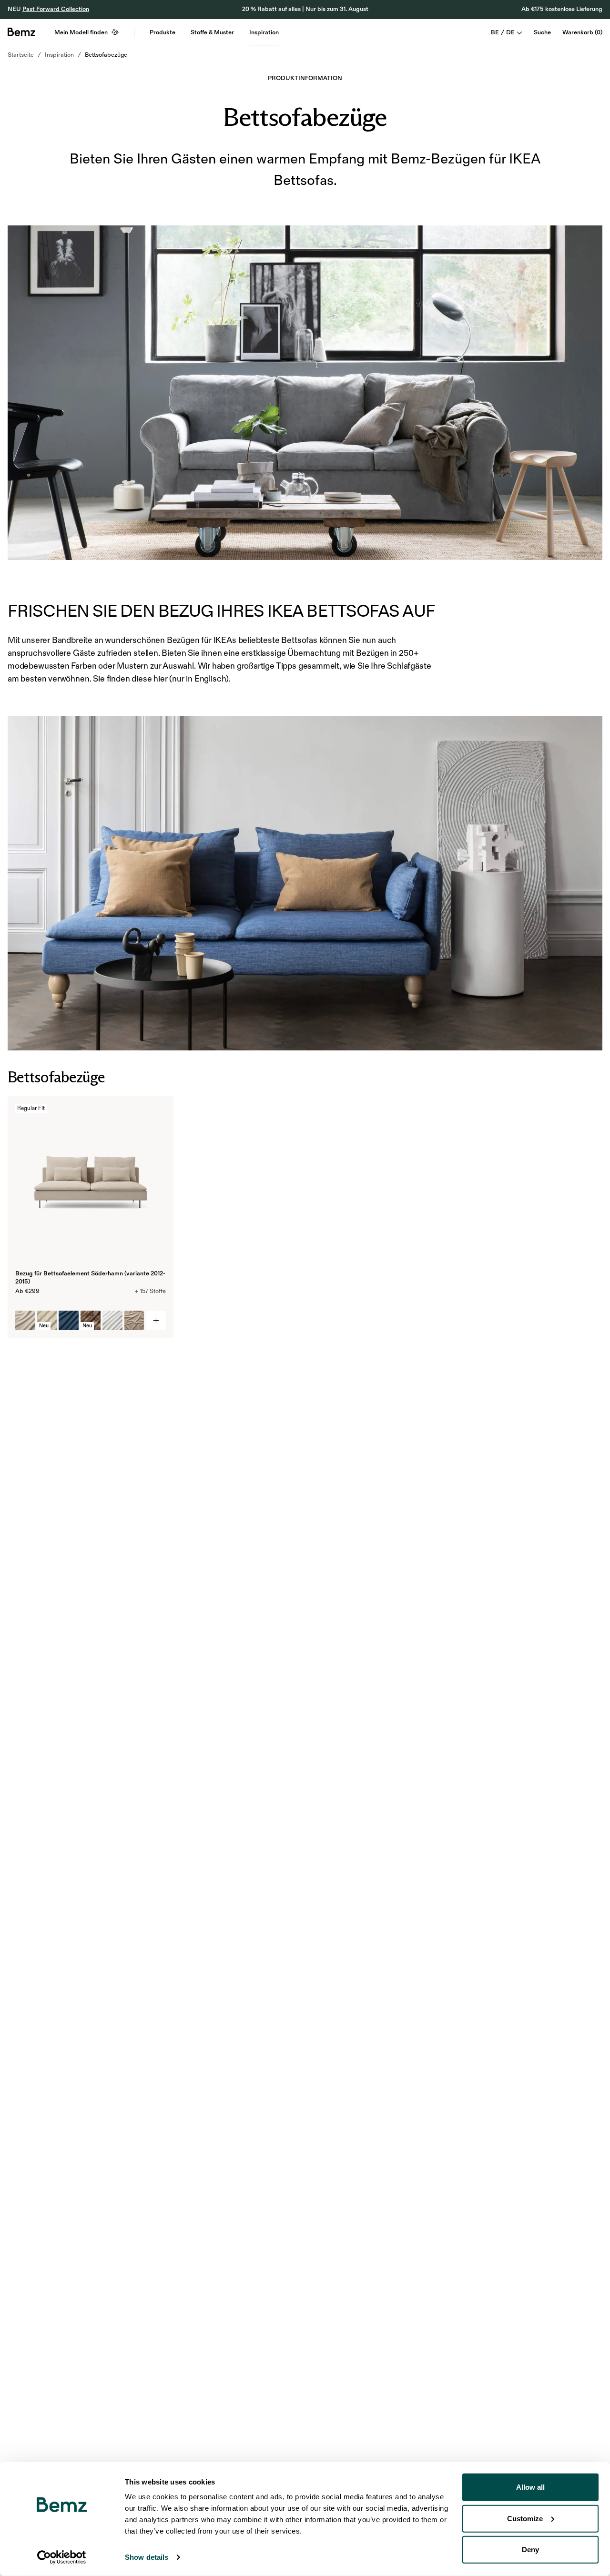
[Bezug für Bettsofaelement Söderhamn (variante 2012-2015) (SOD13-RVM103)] (134, 1321)
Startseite (21, 55)
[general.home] (21, 32)
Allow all (530, 2487)
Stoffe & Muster (212, 32)
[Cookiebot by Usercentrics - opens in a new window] (62, 2557)
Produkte (163, 32)
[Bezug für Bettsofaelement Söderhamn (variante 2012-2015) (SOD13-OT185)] (69, 1321)
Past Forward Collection (56, 9)
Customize (525, 2518)
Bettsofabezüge (106, 55)
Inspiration (264, 32)
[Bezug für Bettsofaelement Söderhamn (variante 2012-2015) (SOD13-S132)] (25, 1321)
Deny (530, 2550)
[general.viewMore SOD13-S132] (156, 1321)
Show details (147, 2557)
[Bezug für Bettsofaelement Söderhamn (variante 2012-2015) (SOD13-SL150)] (112, 1321)
